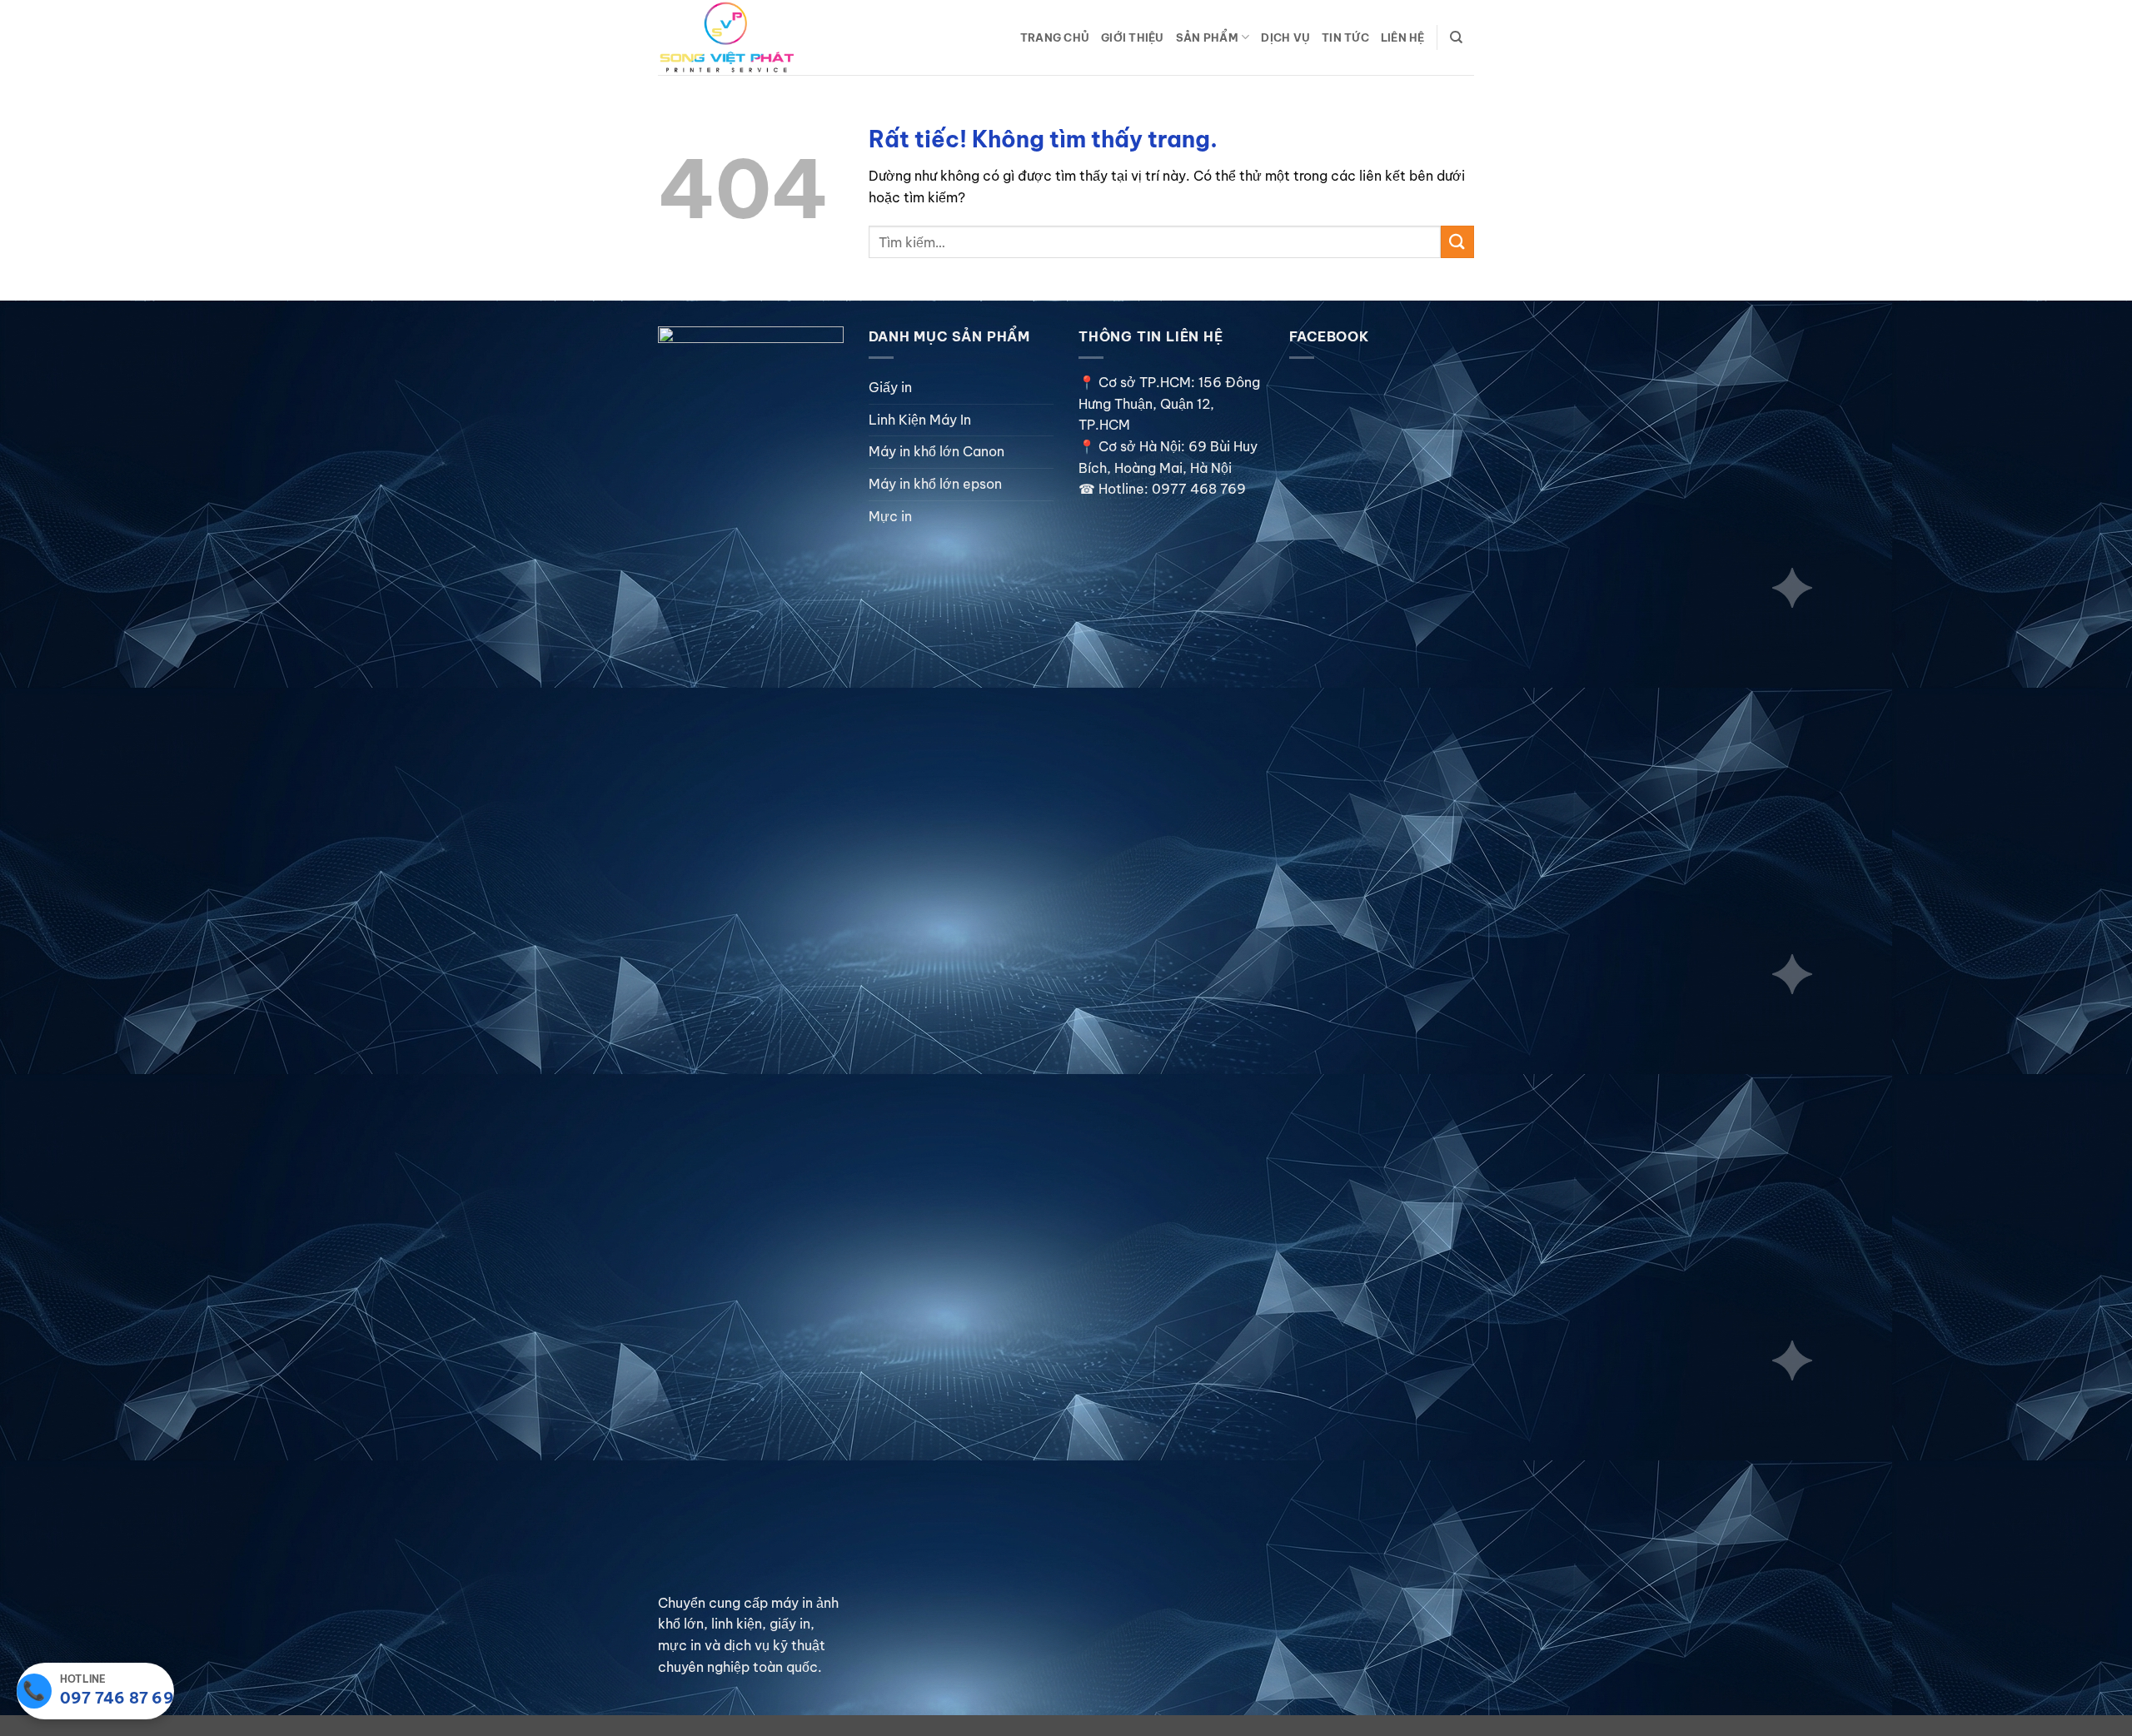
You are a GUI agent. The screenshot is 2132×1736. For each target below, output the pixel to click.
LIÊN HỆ (1403, 37)
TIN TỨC (1345, 37)
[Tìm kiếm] (1456, 37)
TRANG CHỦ (1055, 37)
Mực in (890, 516)
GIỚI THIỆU (1133, 37)
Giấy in (890, 387)
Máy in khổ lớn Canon (936, 451)
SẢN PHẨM (1207, 37)
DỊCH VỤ (1285, 37)
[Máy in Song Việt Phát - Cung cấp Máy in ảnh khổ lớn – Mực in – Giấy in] (741, 37)
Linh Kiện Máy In (920, 420)
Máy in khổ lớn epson (935, 484)
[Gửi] (1457, 242)
